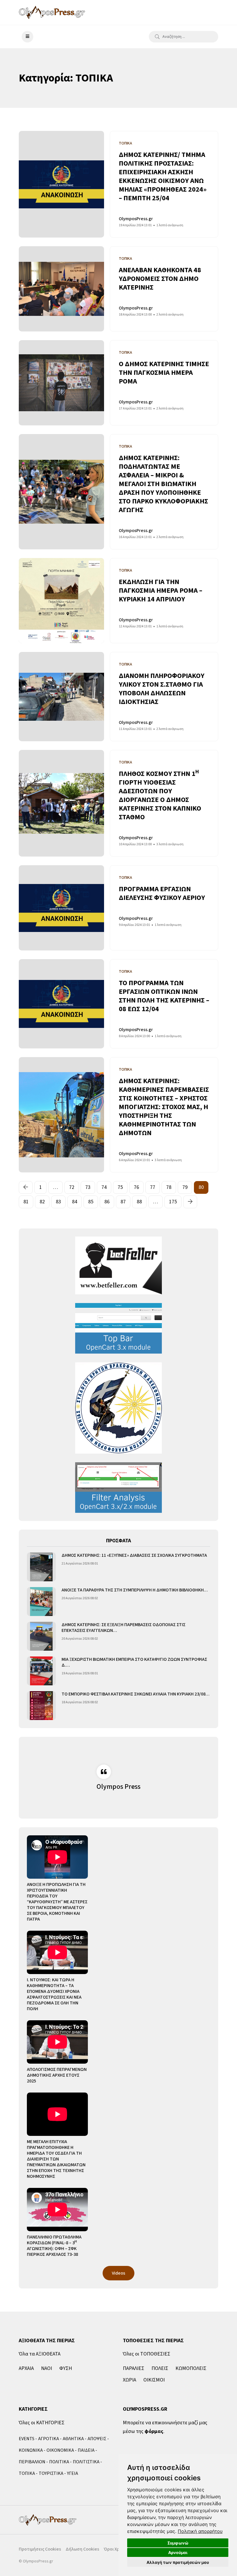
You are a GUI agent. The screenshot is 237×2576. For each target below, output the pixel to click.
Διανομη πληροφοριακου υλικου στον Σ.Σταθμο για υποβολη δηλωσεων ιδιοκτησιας (162, 689)
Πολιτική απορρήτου (200, 2531)
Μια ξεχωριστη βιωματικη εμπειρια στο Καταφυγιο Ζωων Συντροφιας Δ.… (134, 1662)
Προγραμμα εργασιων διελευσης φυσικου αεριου (162, 893)
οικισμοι (154, 2380)
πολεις (160, 2368)
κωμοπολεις (191, 2368)
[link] (200, 2531)
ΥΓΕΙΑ (73, 2473)
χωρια (129, 2380)
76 (136, 1187)
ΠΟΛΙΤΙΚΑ (59, 2462)
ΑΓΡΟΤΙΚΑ (49, 2439)
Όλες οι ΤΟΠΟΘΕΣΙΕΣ (147, 2354)
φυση (66, 2368)
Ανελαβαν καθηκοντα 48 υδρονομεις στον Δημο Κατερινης (160, 279)
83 (58, 1202)
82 (42, 1202)
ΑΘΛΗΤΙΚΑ (73, 2439)
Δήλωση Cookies (82, 2549)
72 (72, 1187)
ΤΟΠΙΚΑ (27, 2473)
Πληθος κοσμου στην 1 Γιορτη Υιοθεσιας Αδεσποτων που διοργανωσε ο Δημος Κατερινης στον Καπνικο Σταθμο (160, 795)
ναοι (47, 2368)
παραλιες (134, 2368)
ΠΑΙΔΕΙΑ (86, 2450)
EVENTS (27, 2439)
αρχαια (26, 2368)
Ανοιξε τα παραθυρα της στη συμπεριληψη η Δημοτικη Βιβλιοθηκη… (135, 1590)
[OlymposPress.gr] (52, 12)
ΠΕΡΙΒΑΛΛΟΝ (32, 2462)
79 (185, 1187)
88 (139, 1202)
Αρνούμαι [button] (178, 2552)
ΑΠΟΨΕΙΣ (97, 2439)
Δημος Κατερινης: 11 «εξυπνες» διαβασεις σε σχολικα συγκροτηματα (134, 1555)
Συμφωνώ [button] (178, 2543)
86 (107, 1202)
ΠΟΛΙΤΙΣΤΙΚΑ (86, 2462)
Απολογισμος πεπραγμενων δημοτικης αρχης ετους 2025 (57, 2075)
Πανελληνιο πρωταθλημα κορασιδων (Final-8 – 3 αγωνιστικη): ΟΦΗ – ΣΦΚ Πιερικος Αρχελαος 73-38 (54, 2246)
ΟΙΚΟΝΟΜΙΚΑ (60, 2450)
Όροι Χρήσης (117, 2549)
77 (153, 1187)
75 (120, 1187)
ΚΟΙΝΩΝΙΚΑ (31, 2450)
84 (75, 1202)
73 (88, 1187)
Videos (118, 2273)
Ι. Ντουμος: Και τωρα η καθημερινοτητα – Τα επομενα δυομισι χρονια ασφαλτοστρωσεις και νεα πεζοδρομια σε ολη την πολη (54, 1994)
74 (104, 1187)
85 (91, 1202)
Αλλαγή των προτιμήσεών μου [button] (178, 2562)
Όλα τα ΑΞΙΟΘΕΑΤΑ (40, 2354)
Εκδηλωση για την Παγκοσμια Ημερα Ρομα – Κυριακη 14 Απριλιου (161, 591)
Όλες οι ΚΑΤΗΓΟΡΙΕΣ (42, 2423)
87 (123, 1202)
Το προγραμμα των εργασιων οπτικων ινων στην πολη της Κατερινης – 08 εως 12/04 (164, 996)
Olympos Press (118, 1787)
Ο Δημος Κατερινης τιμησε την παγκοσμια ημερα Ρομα (164, 373)
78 (169, 1187)
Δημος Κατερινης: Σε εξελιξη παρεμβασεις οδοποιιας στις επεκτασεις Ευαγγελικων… (124, 1628)
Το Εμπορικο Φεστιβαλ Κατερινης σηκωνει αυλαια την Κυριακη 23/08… (136, 1694)
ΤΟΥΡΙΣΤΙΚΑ (51, 2473)
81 (26, 1202)
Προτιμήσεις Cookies (40, 2549)
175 (173, 1202)
